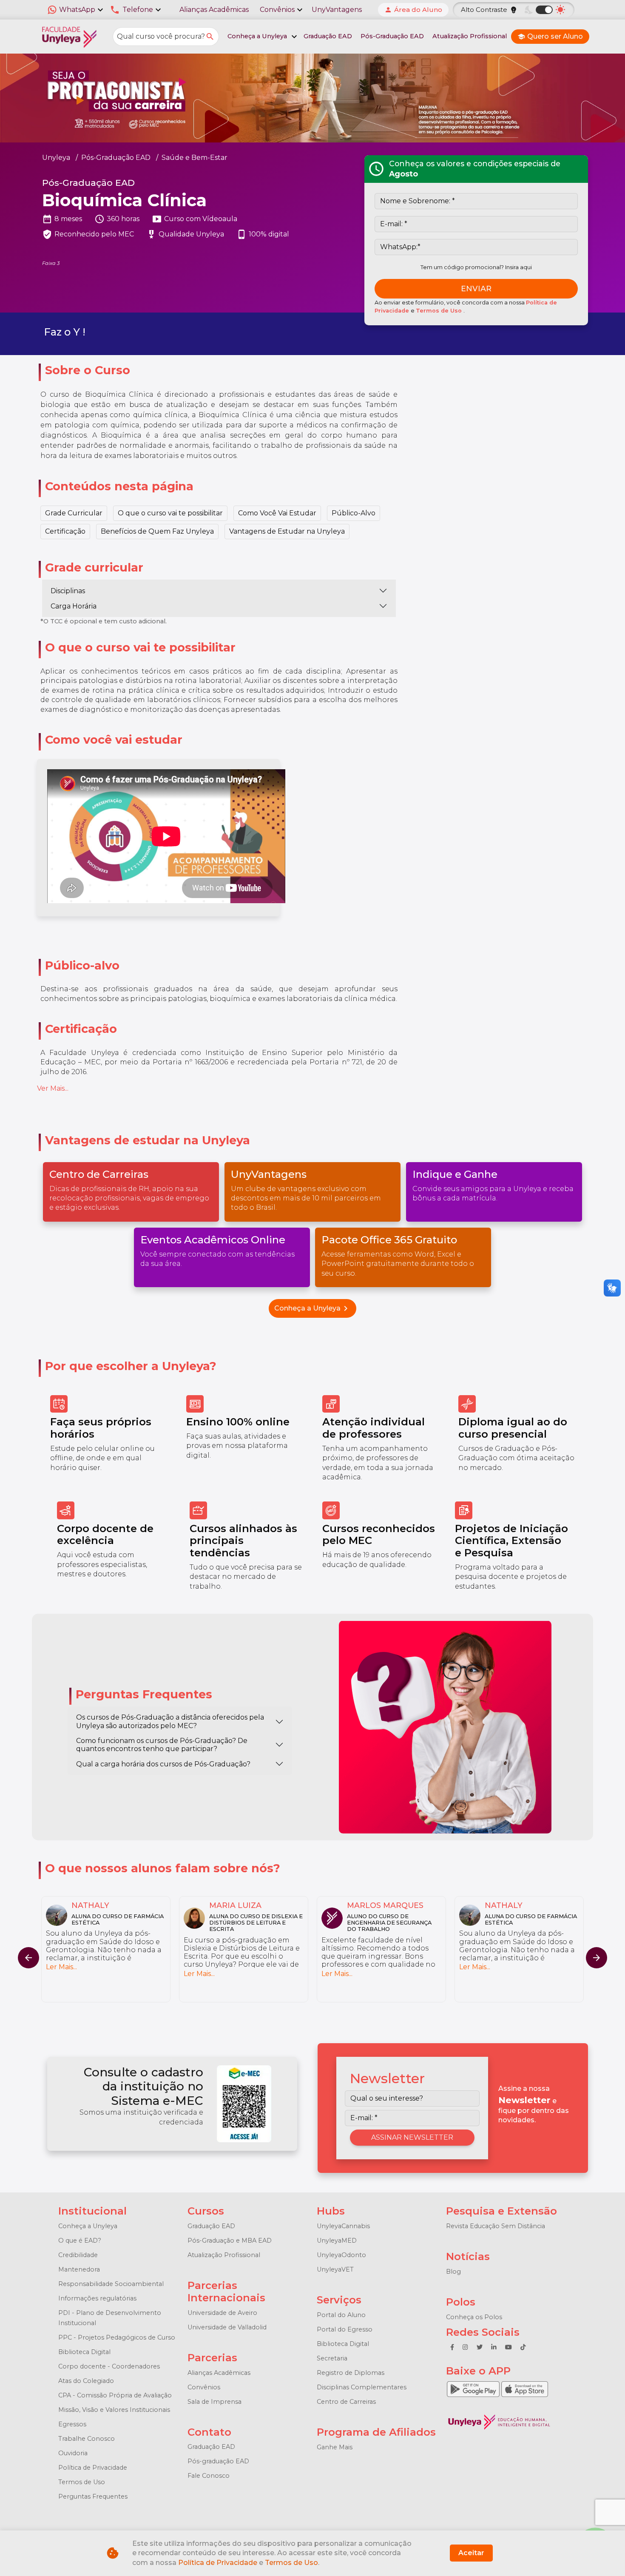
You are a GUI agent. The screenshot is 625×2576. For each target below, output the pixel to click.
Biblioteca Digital (84, 2352)
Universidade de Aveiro (222, 2313)
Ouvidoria (73, 2453)
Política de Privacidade (93, 2468)
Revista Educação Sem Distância (496, 2226)
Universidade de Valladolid (227, 2327)
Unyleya (56, 158)
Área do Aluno (413, 10)
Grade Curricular (74, 513)
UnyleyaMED (337, 2240)
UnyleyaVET (335, 2269)
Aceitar (471, 2553)
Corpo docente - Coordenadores (109, 2366)
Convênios (204, 2387)
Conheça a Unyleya (312, 1308)
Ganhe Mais (335, 2447)
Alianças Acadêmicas (214, 10)
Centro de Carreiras (346, 2402)
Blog (453, 2272)
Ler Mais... (61, 1974)
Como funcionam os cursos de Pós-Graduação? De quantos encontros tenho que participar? (162, 1745)
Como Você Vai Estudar (277, 513)
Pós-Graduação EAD (392, 36)
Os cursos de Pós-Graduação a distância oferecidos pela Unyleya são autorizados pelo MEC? (170, 1721)
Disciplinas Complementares (362, 2387)
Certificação (65, 531)
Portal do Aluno (341, 2315)
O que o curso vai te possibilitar (170, 513)
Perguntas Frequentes (93, 2496)
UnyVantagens (337, 10)
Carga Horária (74, 606)
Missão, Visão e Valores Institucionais (114, 2410)
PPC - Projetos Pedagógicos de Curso (117, 2337)
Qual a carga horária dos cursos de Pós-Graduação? (163, 1764)
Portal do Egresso (345, 2329)
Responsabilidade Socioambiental (111, 2284)
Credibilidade (78, 2255)
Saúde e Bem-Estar (195, 158)
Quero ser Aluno (550, 36)
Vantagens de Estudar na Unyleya (287, 531)
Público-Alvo (354, 513)
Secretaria (332, 2358)
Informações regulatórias (97, 2298)
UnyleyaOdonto (341, 2255)
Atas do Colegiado (86, 2381)
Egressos (72, 2424)
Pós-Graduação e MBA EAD (230, 2240)
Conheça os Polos (474, 2317)
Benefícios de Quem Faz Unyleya (157, 531)
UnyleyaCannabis (343, 2226)
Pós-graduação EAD (218, 2461)
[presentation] (597, 1958)
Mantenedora (79, 2269)
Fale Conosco (209, 2476)
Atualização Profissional (470, 36)
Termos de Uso (440, 311)
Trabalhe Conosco (87, 2439)
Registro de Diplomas (351, 2373)
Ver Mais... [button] (53, 1088)
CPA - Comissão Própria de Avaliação (115, 2395)
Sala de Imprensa (214, 2402)
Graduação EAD (328, 36)
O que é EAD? (80, 2240)
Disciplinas (68, 591)
